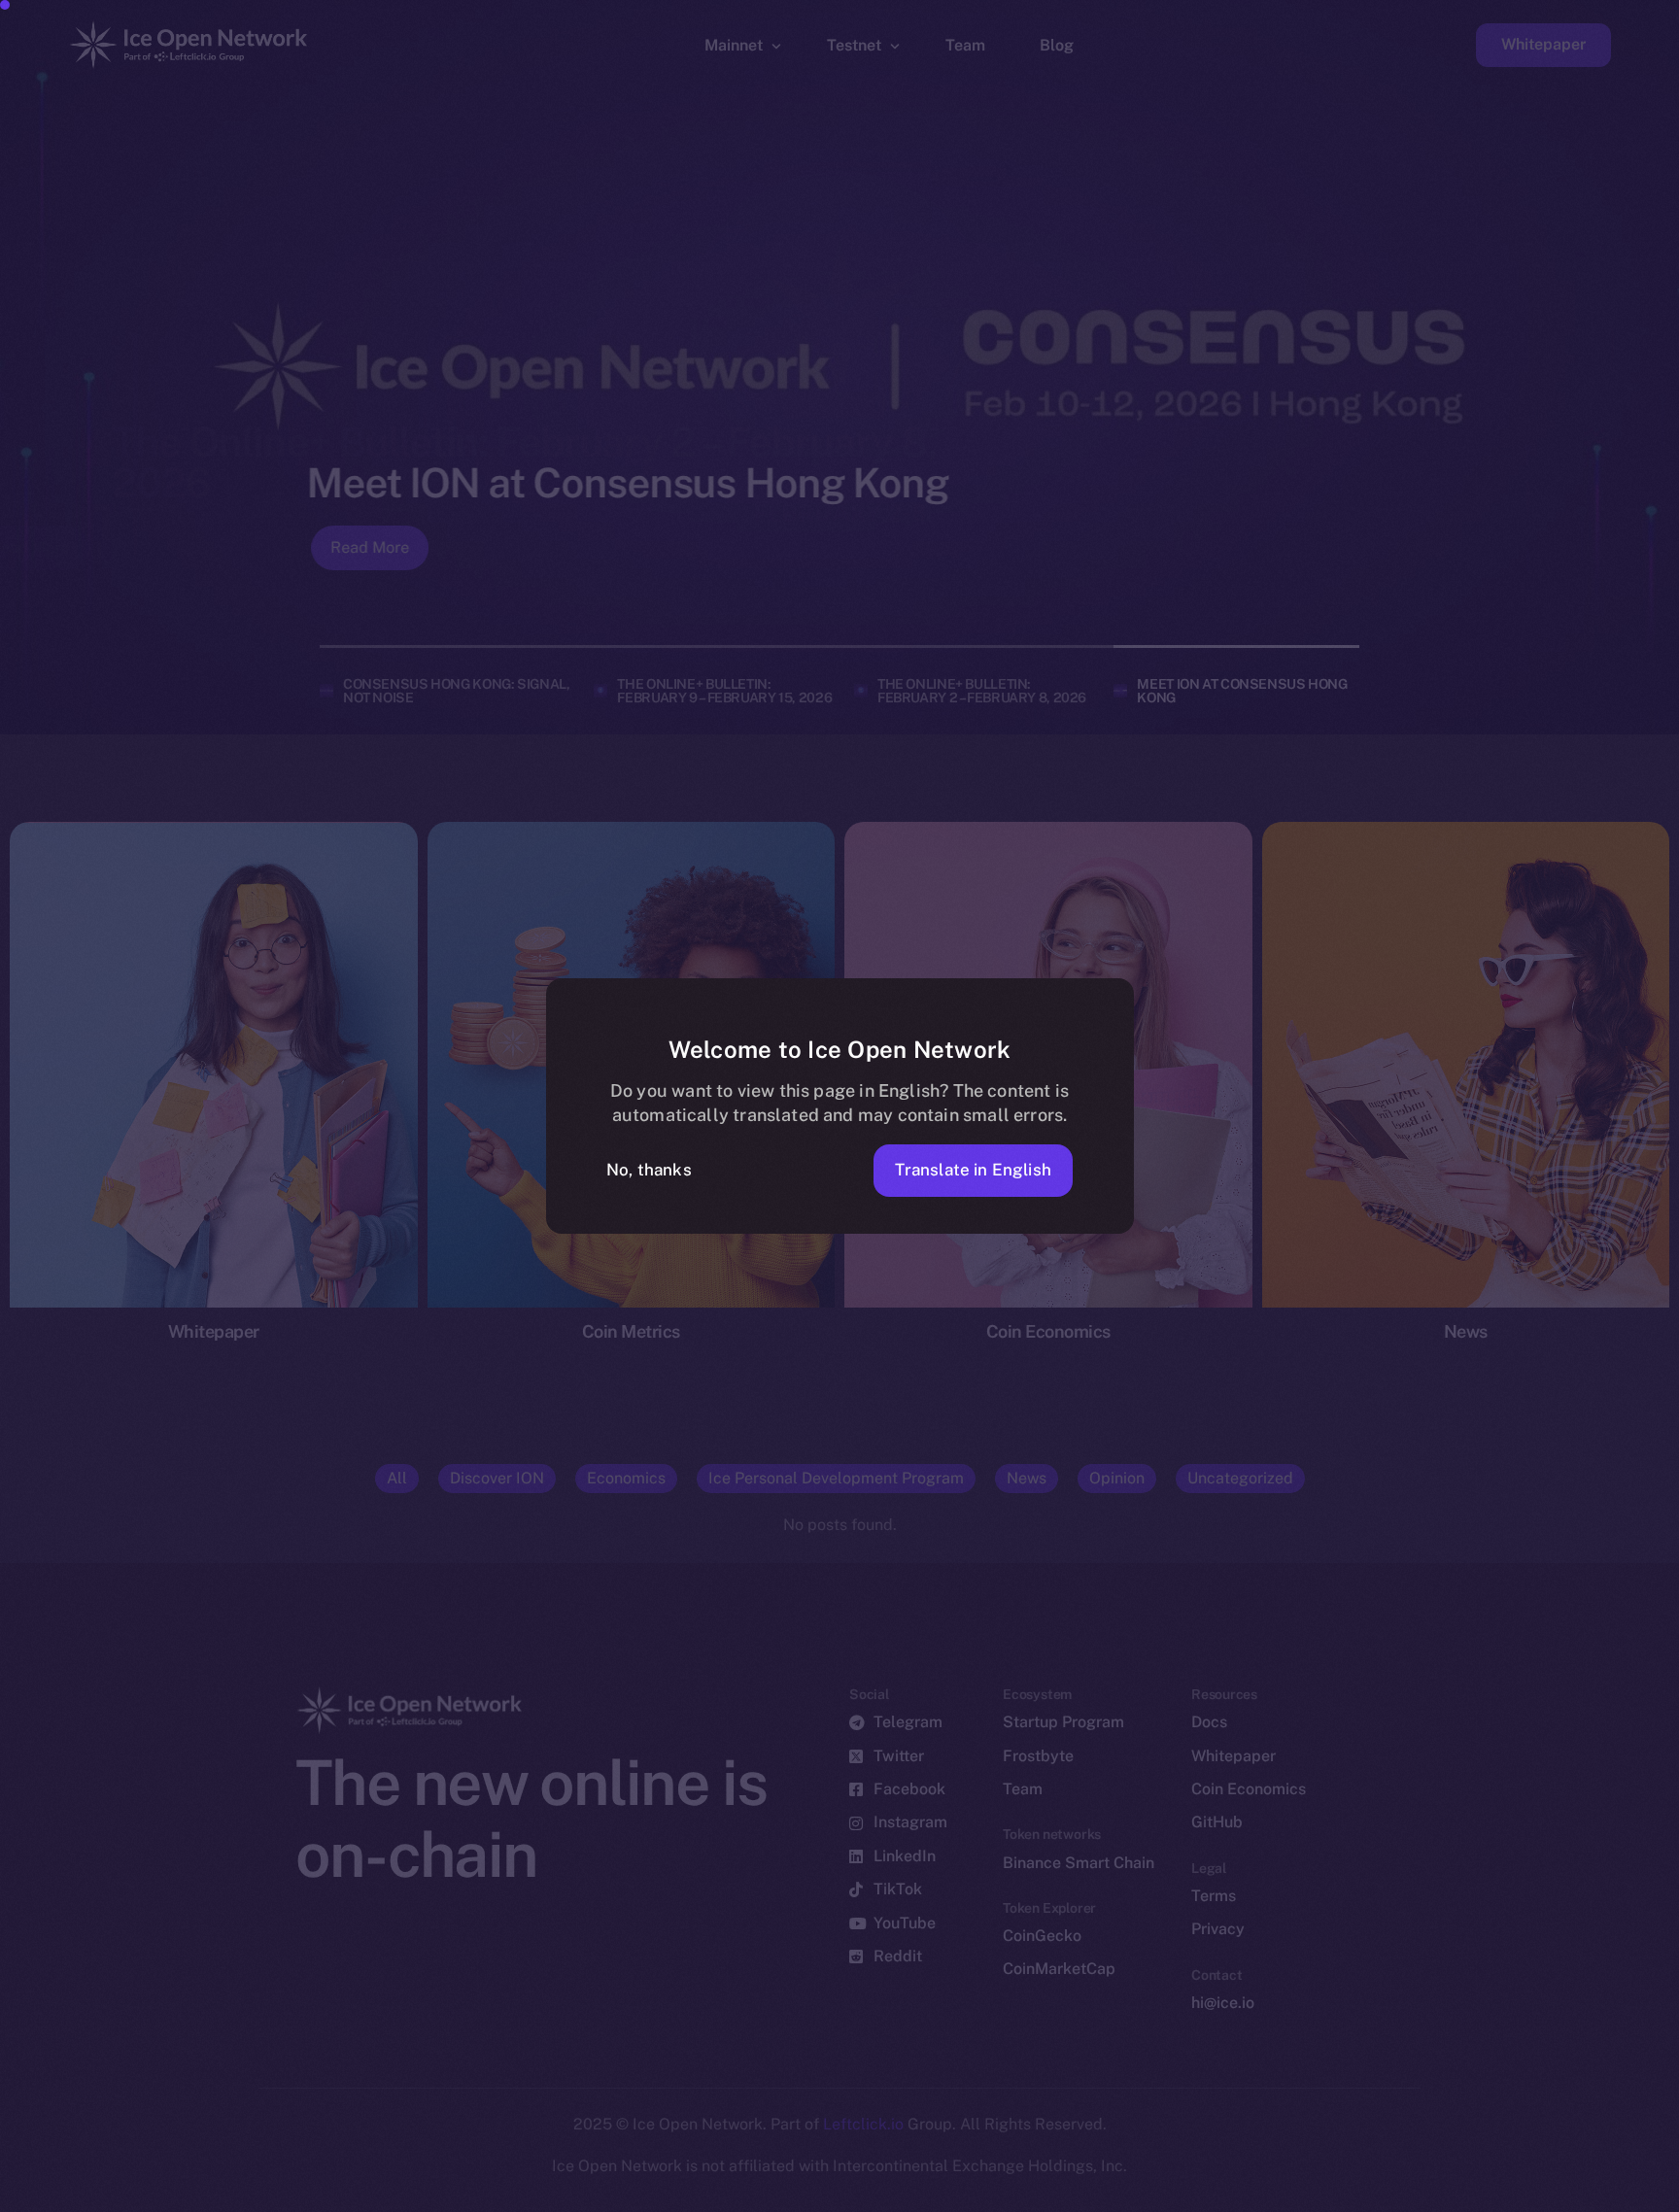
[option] (737, 2195)
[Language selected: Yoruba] (1183, 2194)
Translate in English (973, 1170)
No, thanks (649, 1170)
